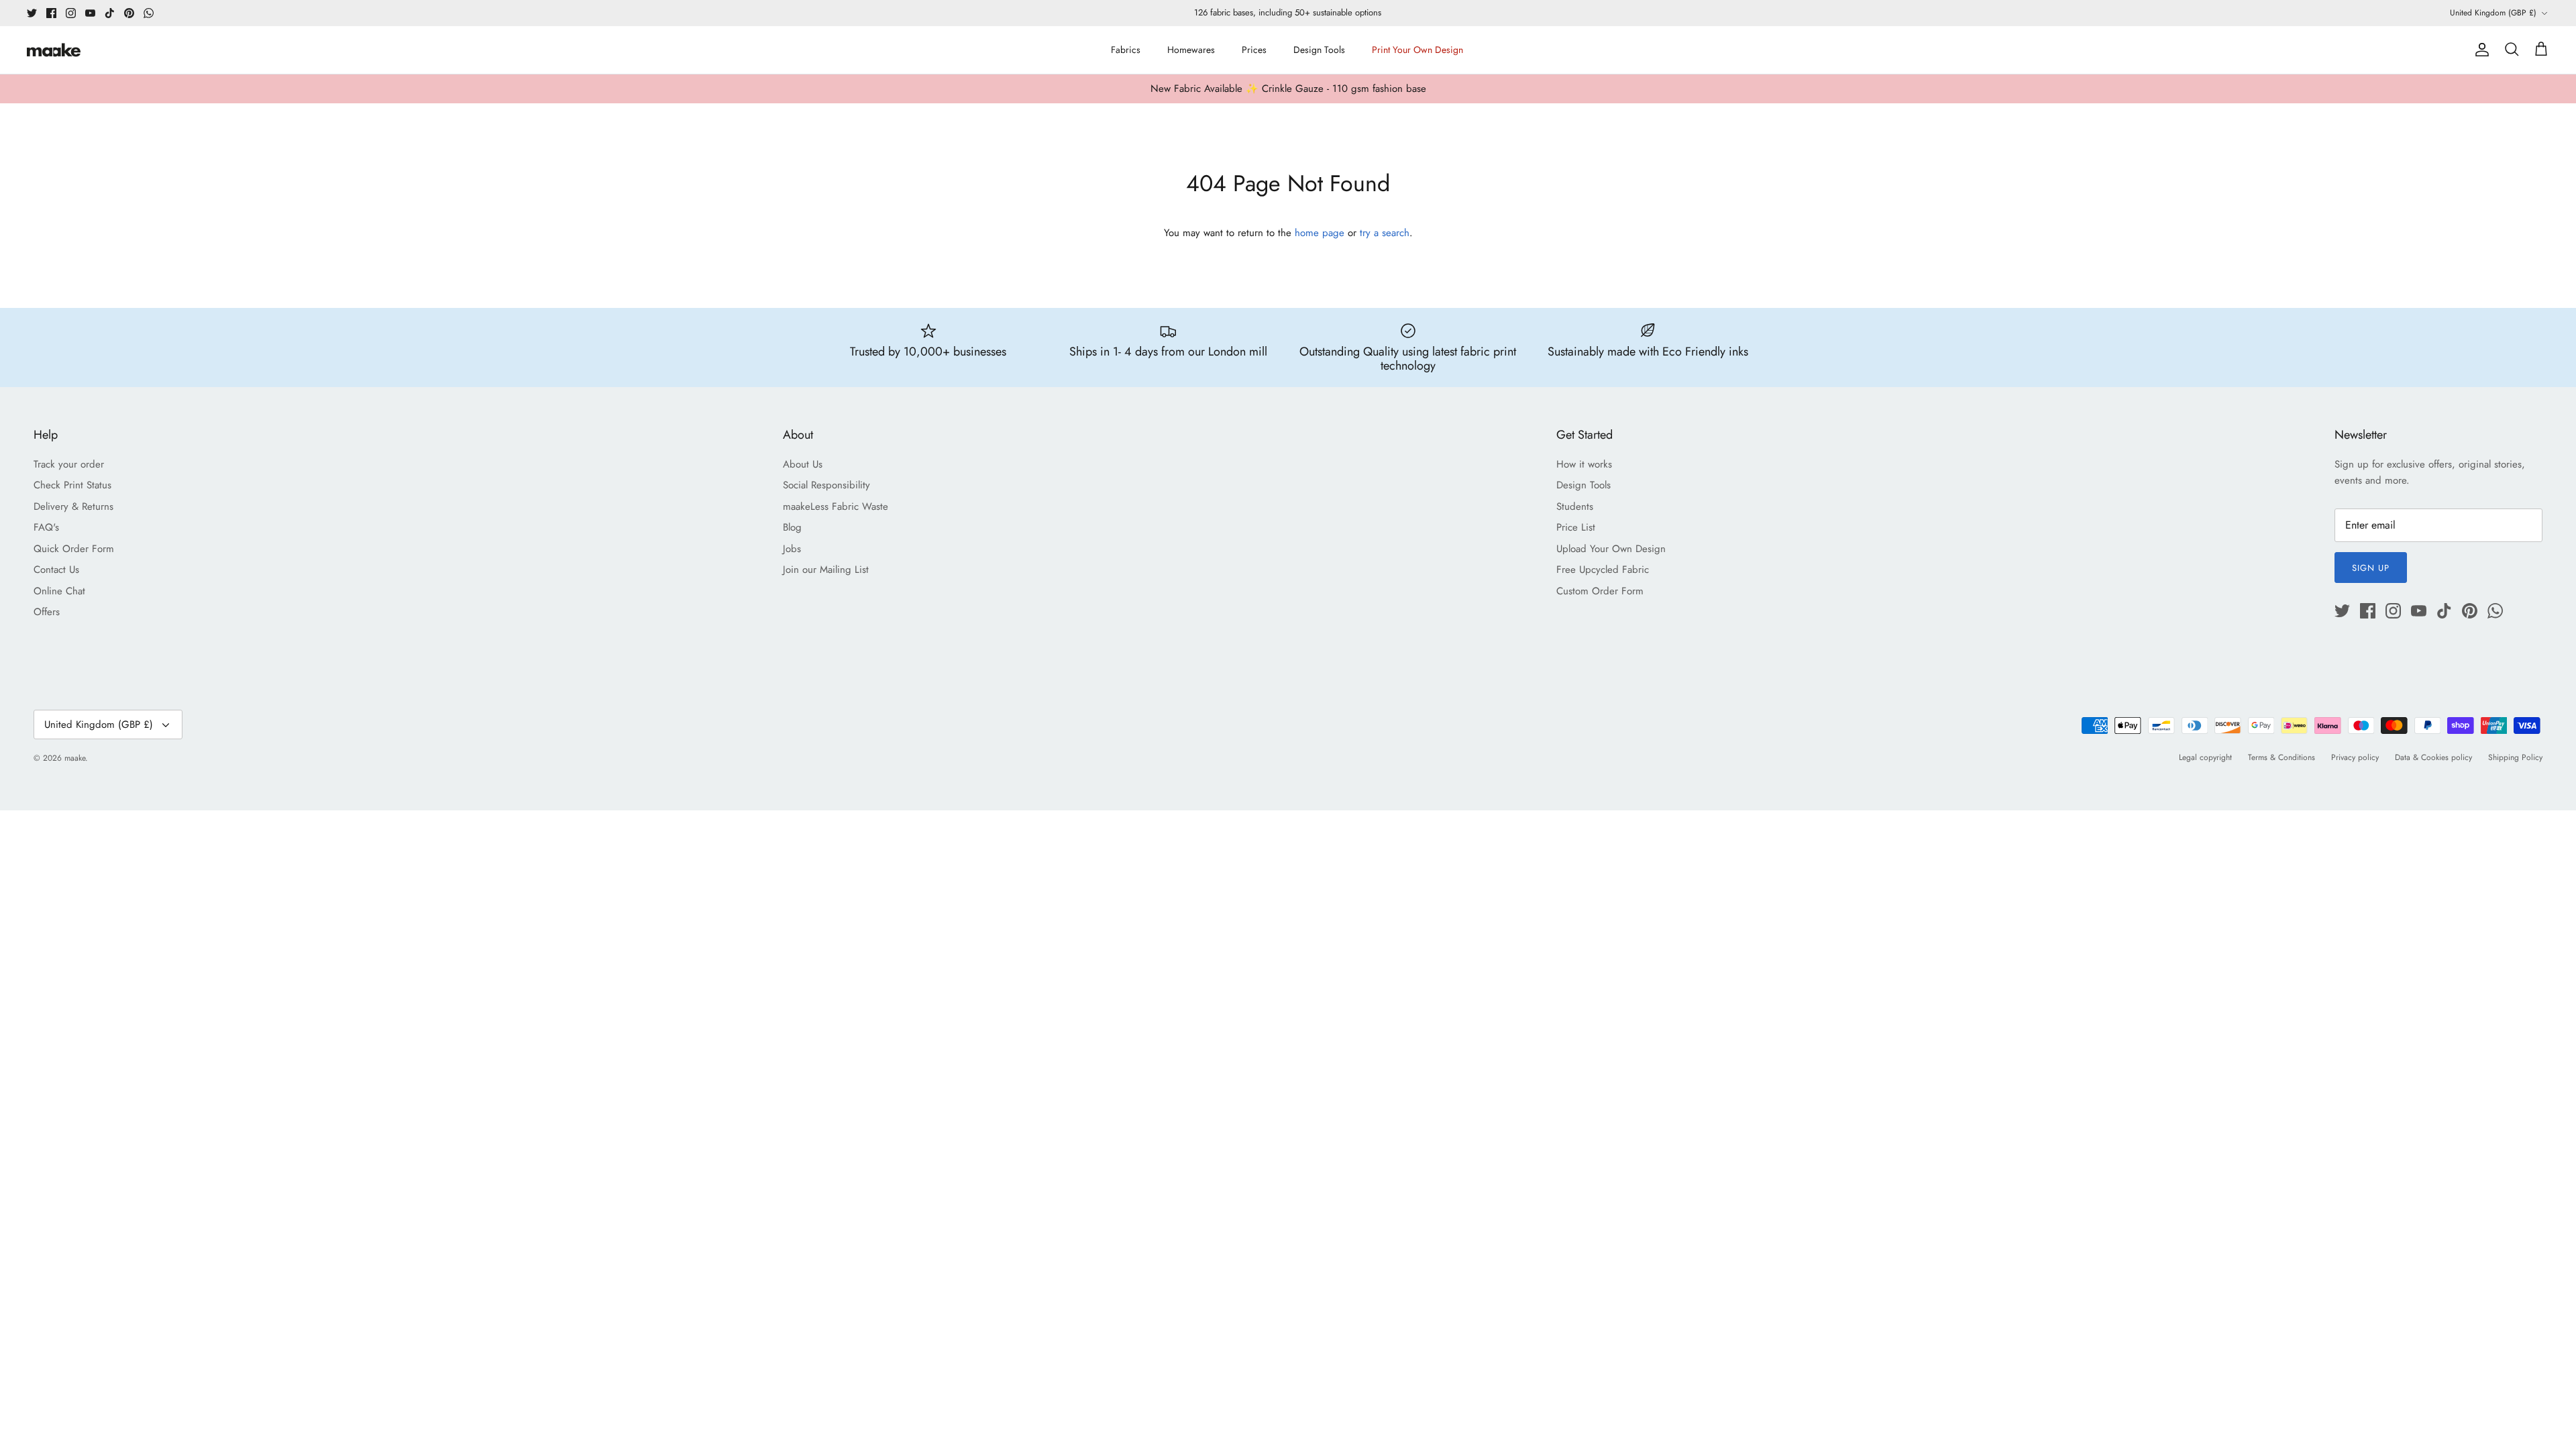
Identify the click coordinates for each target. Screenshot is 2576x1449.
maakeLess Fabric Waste (836, 506)
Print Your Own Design (1417, 50)
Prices (1254, 50)
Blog (792, 527)
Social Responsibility (826, 485)
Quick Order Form (74, 549)
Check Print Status (72, 485)
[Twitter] (32, 13)
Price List (1576, 527)
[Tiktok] (110, 13)
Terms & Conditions (2282, 757)
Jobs (792, 549)
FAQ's (46, 527)
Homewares (1191, 50)
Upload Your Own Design (1611, 549)
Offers (47, 612)
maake (75, 758)
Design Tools (1319, 50)
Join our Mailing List (826, 570)
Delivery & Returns (73, 506)
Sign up (2371, 568)
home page (1320, 233)
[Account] (2479, 50)
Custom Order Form (1600, 591)
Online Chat (59, 591)
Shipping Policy (2515, 757)
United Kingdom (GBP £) (2493, 13)
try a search (1385, 233)
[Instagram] (71, 13)
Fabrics (1126, 50)
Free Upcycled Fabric (1603, 570)
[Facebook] (51, 13)
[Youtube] (90, 13)
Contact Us (56, 570)
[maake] (54, 50)
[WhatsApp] (149, 13)
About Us (803, 464)
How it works (1584, 464)
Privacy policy (2355, 757)
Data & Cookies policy (2433, 757)
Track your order (69, 464)
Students (1575, 506)
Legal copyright (2205, 757)
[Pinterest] (129, 13)
